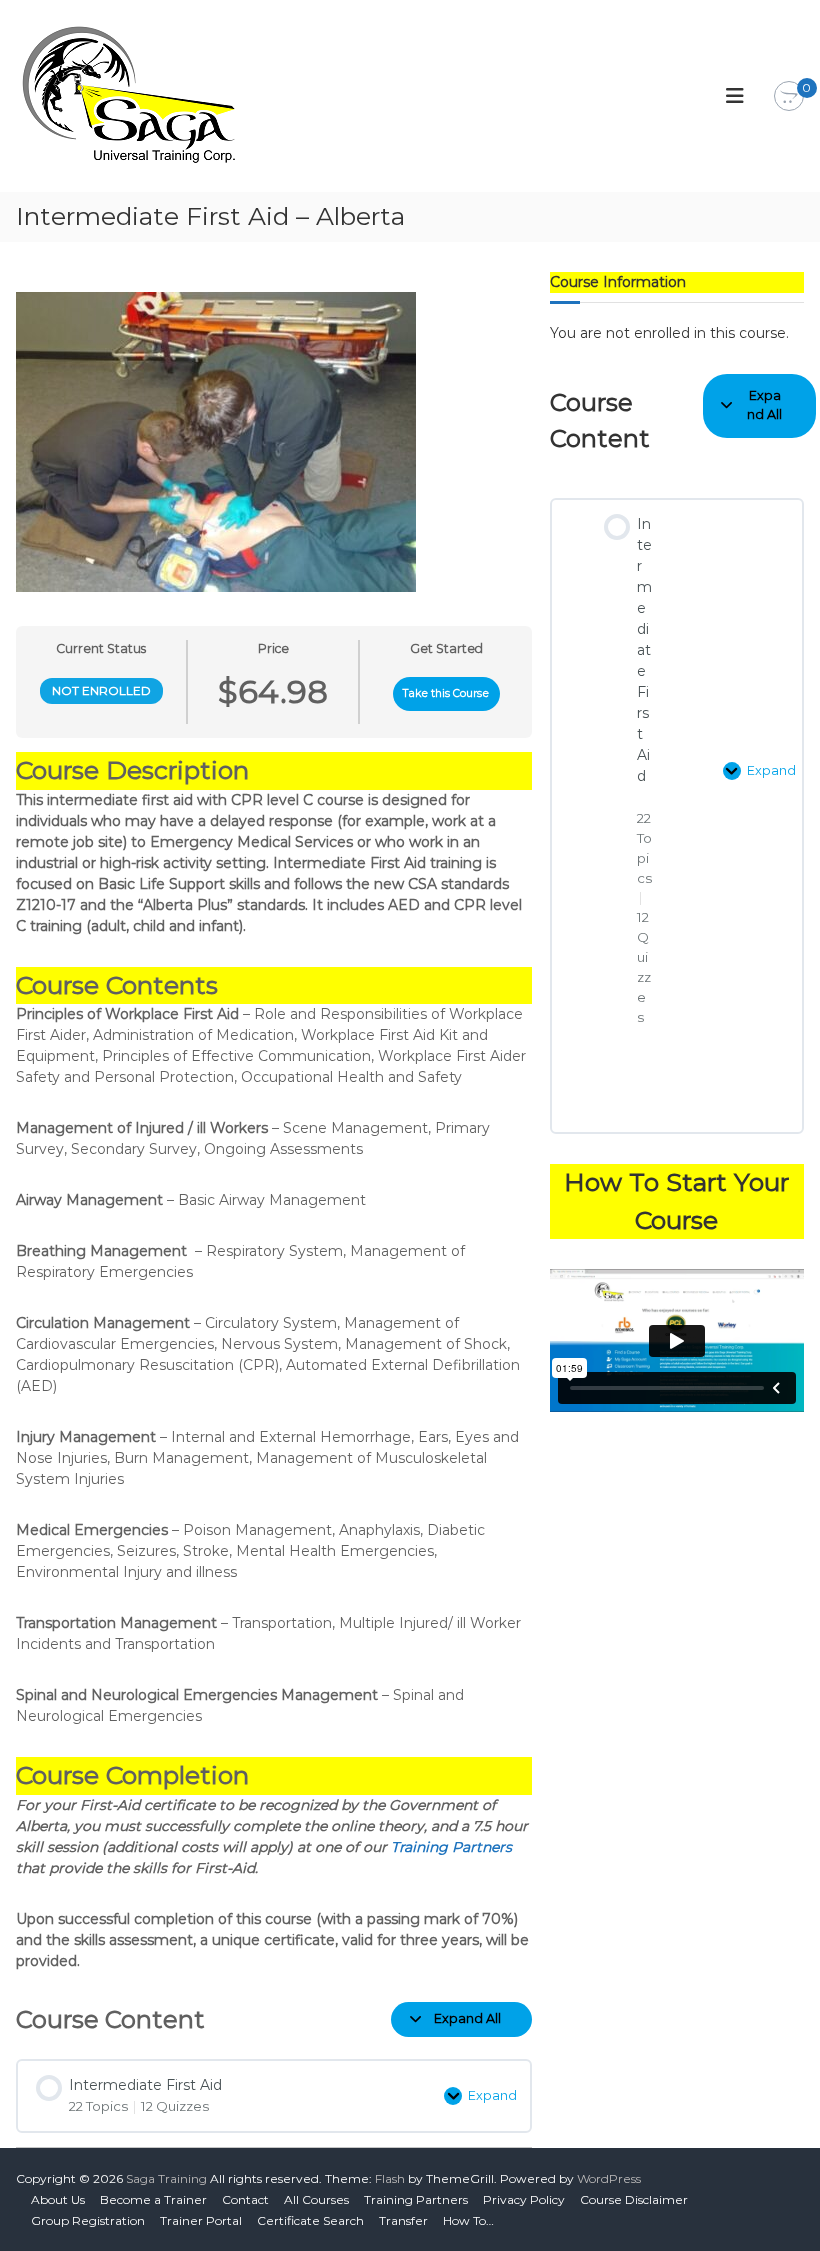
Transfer (403, 2220)
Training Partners (451, 1847)
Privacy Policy (524, 2199)
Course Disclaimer (634, 2199)
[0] (789, 97)
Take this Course (446, 693)
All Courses (316, 2199)
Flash (390, 2178)
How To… (468, 2220)
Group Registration (88, 2220)
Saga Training (166, 2178)
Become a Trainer (153, 2199)
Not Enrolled (101, 690)
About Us (58, 2199)
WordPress (609, 2178)
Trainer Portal (201, 2220)
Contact (245, 2199)
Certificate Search (310, 2220)
